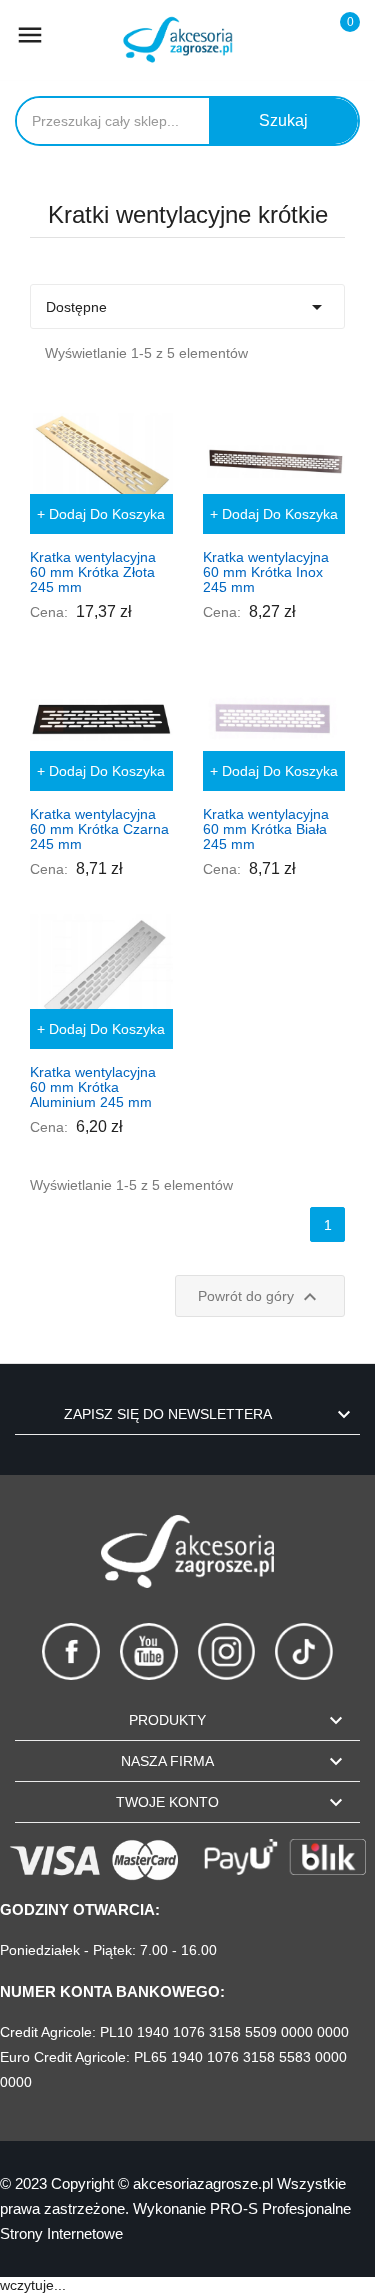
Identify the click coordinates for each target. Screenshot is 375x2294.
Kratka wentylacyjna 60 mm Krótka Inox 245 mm (266, 572)
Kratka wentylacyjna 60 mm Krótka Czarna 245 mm (99, 829)
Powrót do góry (260, 1297)
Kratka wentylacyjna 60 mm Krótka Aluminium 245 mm (93, 1087)
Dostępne (187, 307)
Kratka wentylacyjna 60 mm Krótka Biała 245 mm (266, 829)
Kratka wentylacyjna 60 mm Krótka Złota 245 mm (93, 572)
